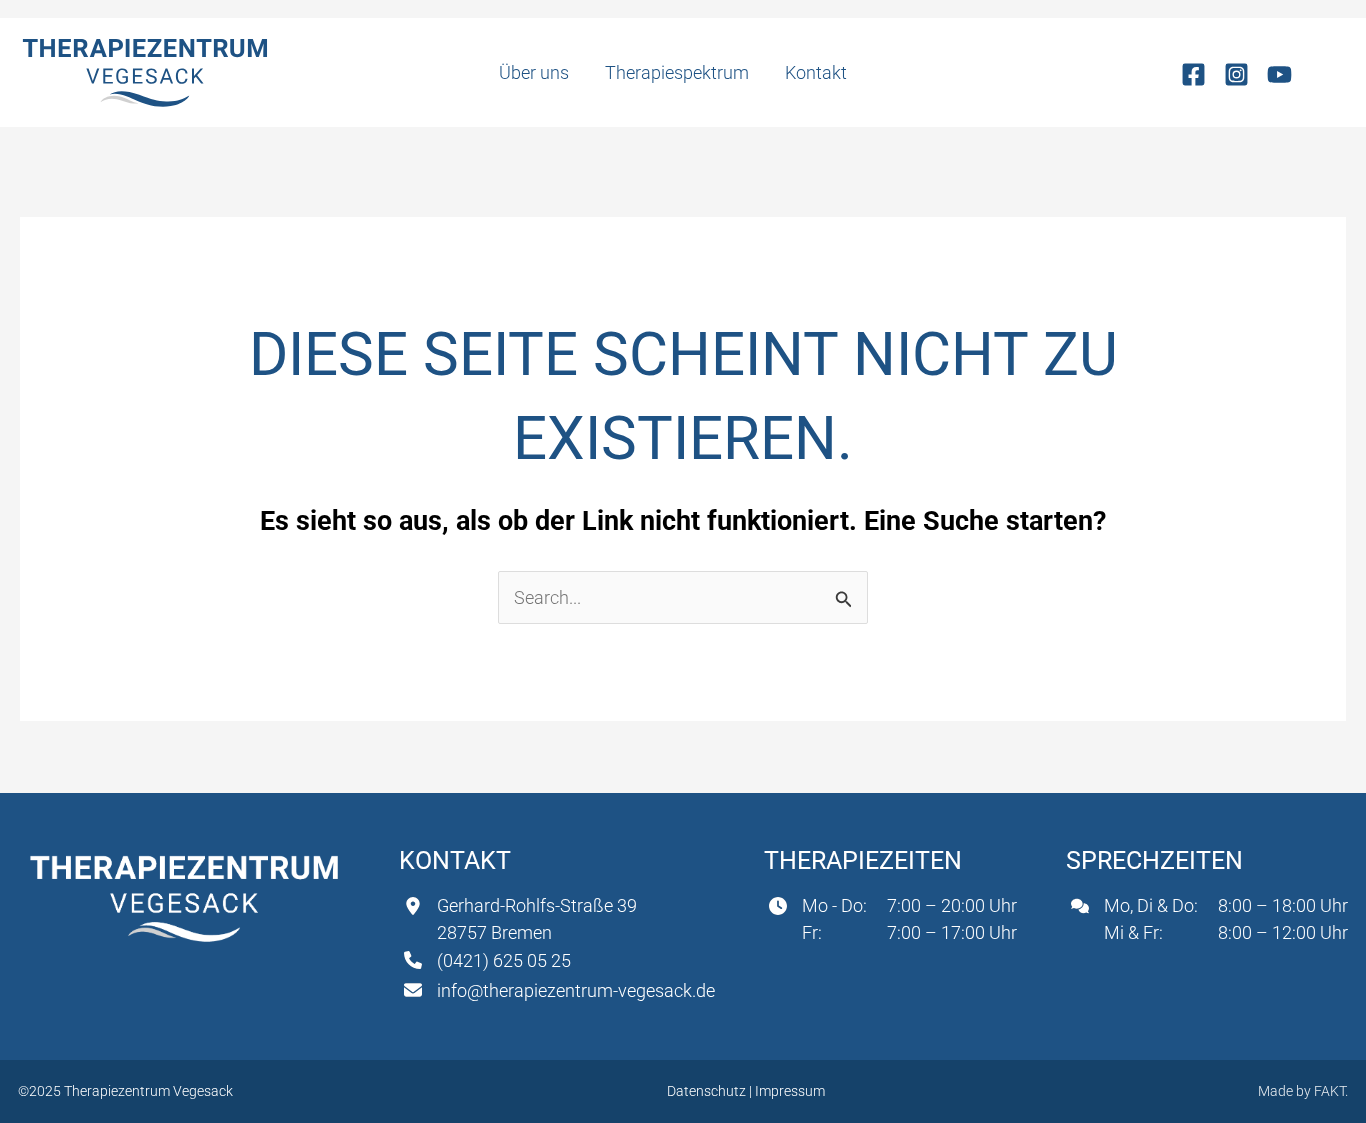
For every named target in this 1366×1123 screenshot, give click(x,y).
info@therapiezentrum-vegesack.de (576, 990)
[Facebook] (1193, 74)
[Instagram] (1236, 74)
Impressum (790, 1091)
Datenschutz (708, 1091)
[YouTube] (1279, 74)
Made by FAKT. (1303, 1091)
